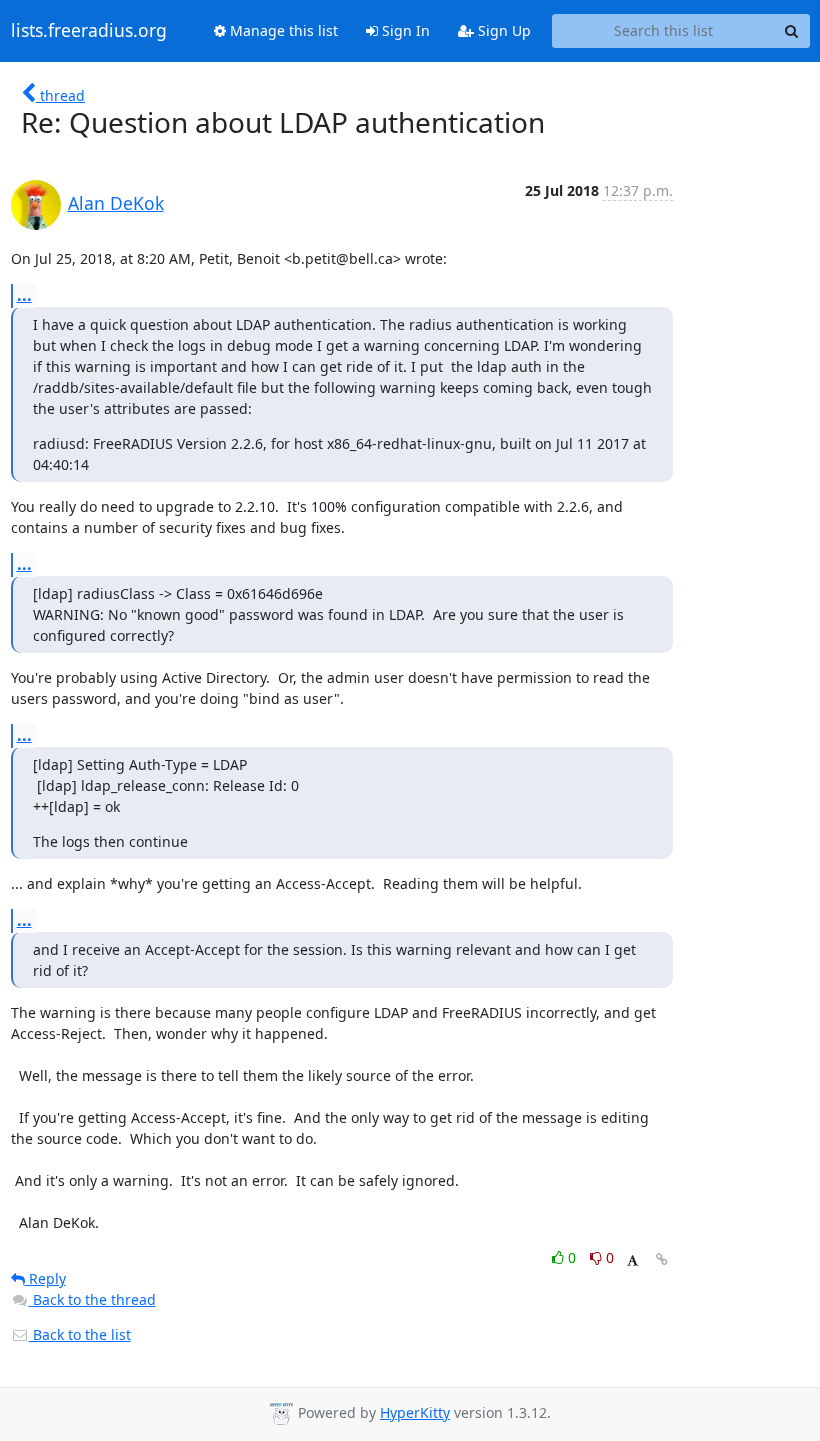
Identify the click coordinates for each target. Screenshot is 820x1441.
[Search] (792, 31)
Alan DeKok (116, 203)
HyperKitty (415, 1412)
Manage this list (282, 30)
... (24, 295)
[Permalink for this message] (662, 1259)
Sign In (404, 30)
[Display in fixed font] (632, 1260)
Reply (45, 1278)
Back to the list (80, 1334)
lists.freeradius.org (89, 31)
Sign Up (502, 30)
